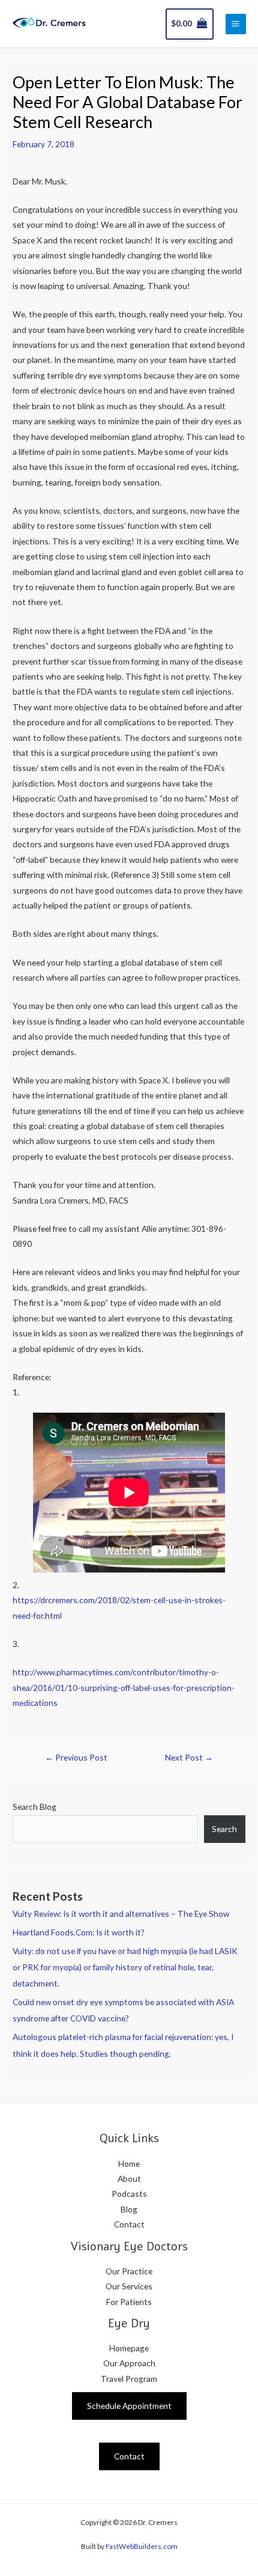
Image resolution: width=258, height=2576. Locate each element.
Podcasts (129, 2194)
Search (224, 1829)
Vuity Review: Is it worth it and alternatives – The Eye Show (121, 1914)
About (129, 2179)
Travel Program (129, 2379)
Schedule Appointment (129, 2406)
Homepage (129, 2348)
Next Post (189, 1757)
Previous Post (76, 1757)
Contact (129, 2224)
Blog (129, 2209)
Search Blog (34, 1807)
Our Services (129, 2286)
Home (129, 2163)
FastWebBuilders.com (142, 2546)
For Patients (129, 2302)
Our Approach (129, 2363)
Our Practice (129, 2271)
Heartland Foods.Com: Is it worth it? (79, 1932)
